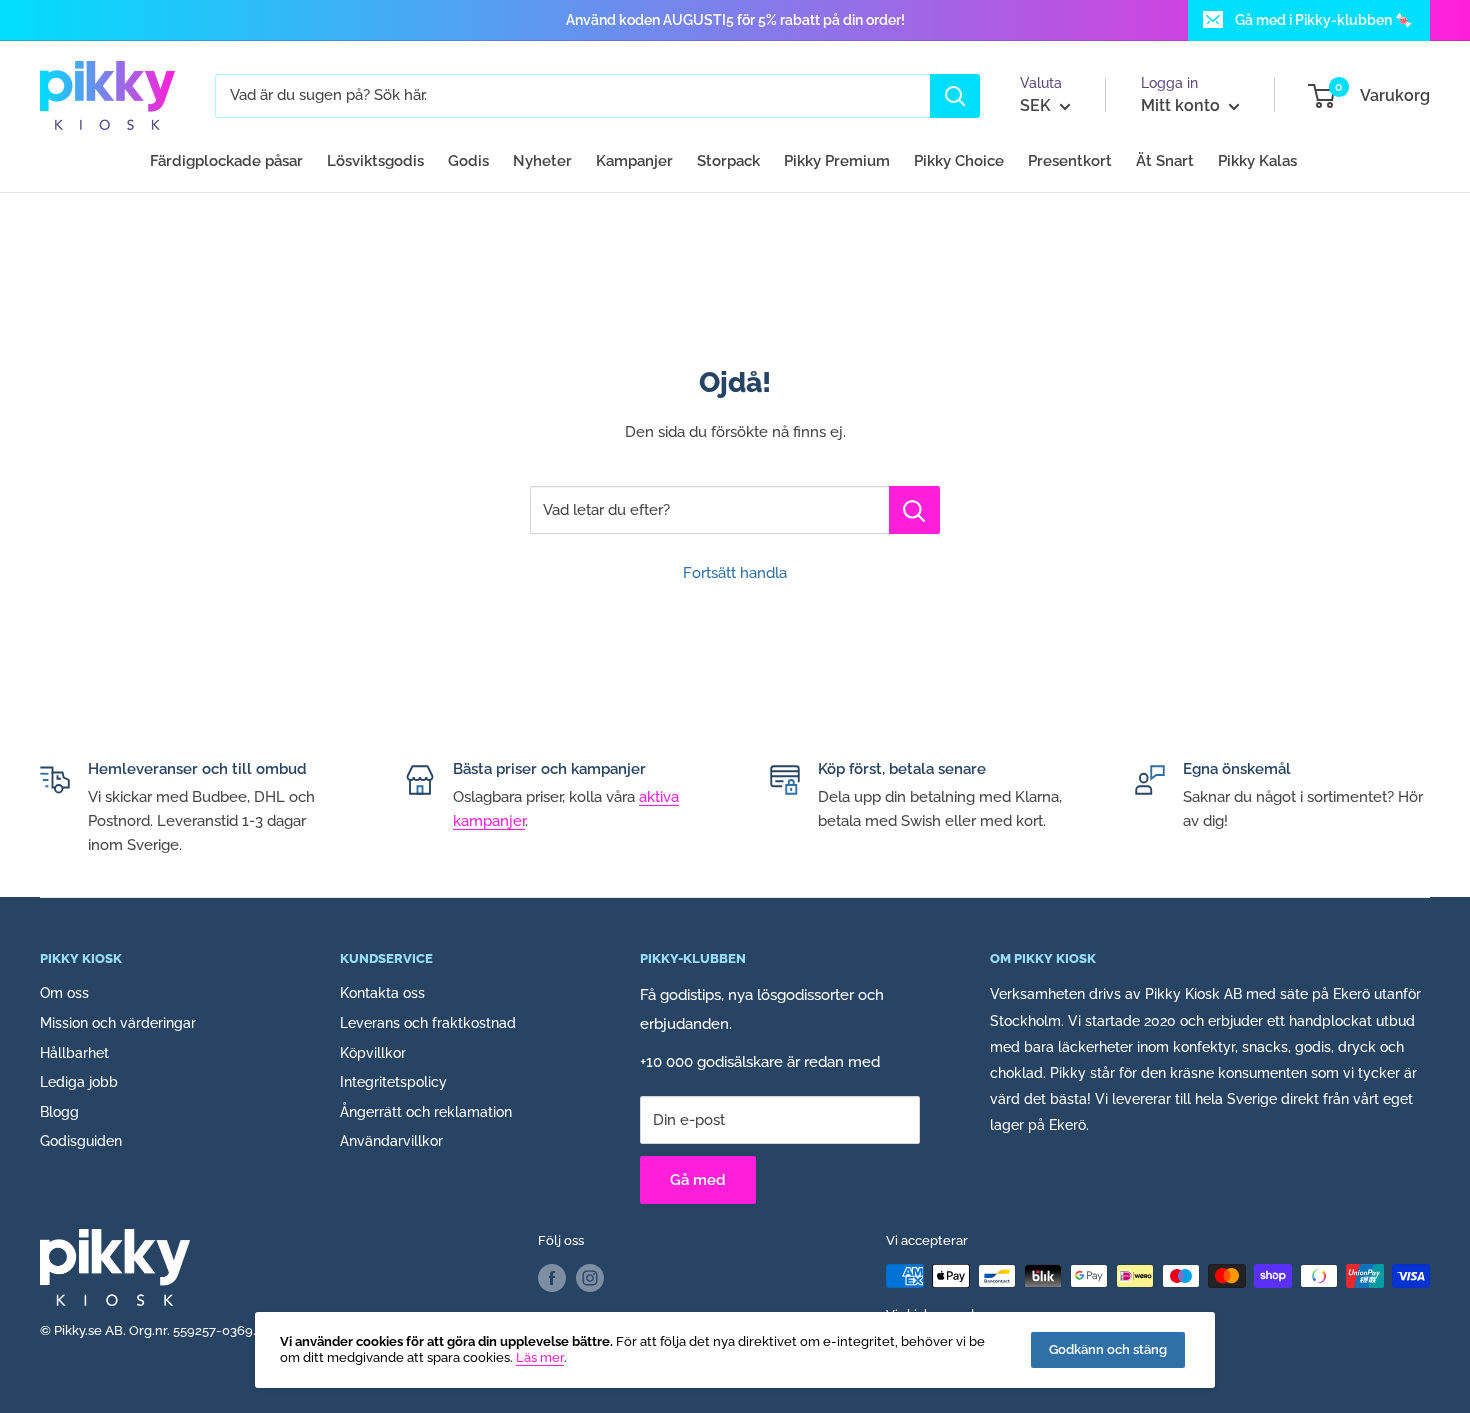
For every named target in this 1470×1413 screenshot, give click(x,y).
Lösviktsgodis (375, 161)
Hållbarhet (74, 1053)
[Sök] (955, 96)
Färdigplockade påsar (226, 161)
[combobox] (572, 96)
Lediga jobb (79, 1082)
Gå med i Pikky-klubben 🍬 (1323, 20)
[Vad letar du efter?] (914, 510)
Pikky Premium (837, 161)
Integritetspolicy (393, 1082)
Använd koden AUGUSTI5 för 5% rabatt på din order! (735, 20)
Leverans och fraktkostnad (428, 1023)
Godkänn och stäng (1108, 1349)
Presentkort (1070, 161)
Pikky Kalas (1257, 161)
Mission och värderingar (118, 1023)
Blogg (59, 1112)
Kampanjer (634, 161)
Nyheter (542, 161)
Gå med (698, 1180)
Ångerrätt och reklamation (426, 1112)
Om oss (64, 993)
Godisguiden (81, 1141)
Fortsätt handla (735, 573)
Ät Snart (1165, 161)
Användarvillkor (391, 1141)
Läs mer (540, 1357)
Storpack (728, 161)
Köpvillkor (373, 1053)
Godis (468, 161)
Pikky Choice (959, 161)
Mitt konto (1182, 105)
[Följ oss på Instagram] (590, 1278)
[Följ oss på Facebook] (552, 1278)
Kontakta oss (382, 993)
